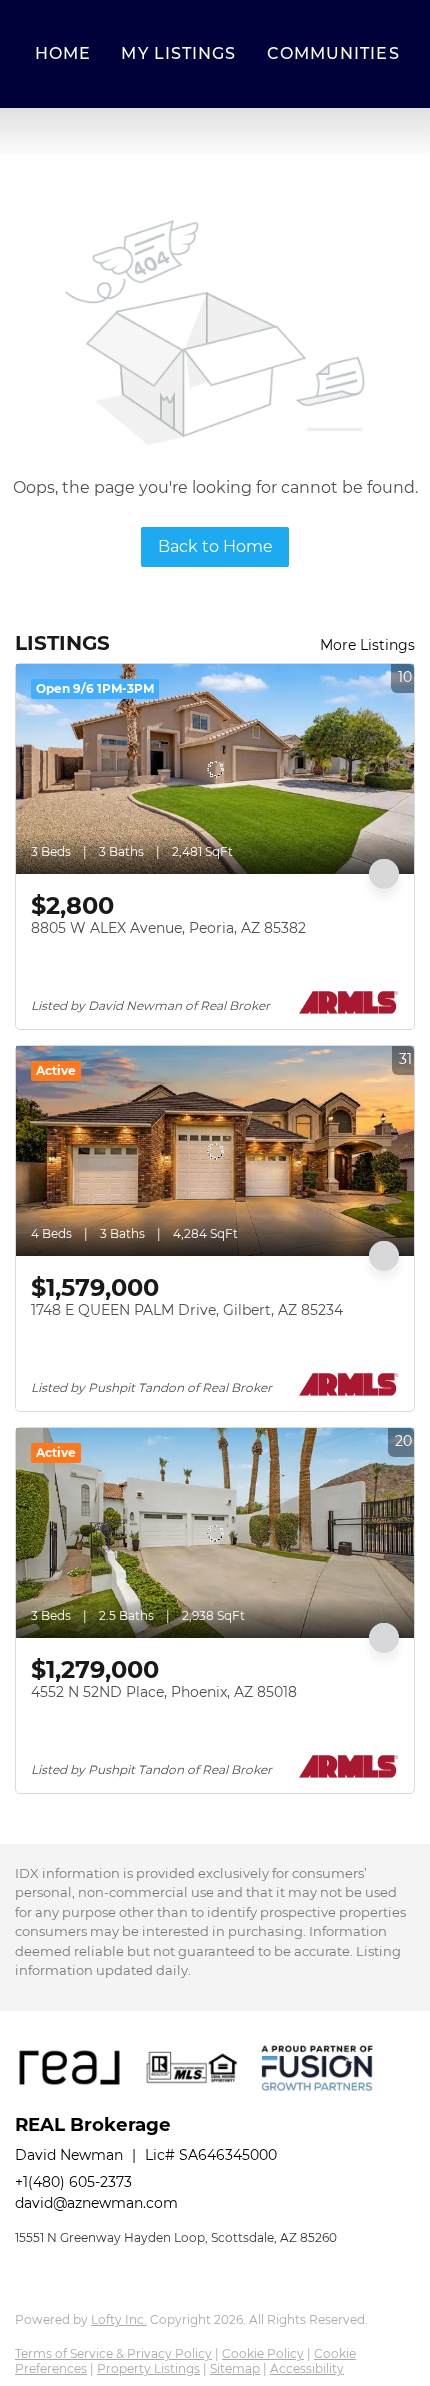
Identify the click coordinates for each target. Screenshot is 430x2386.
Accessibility (307, 2368)
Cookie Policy (263, 2353)
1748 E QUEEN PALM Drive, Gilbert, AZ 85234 (187, 1310)
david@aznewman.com (96, 2203)
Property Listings (148, 2368)
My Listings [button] (178, 53)
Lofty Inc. (119, 2319)
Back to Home (215, 546)
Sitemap (235, 2368)
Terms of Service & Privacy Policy (113, 2353)
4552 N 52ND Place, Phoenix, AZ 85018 (164, 1692)
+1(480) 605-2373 (73, 2182)
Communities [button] (333, 53)
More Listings (367, 645)
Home (63, 53)
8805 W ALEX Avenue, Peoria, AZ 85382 (168, 928)
